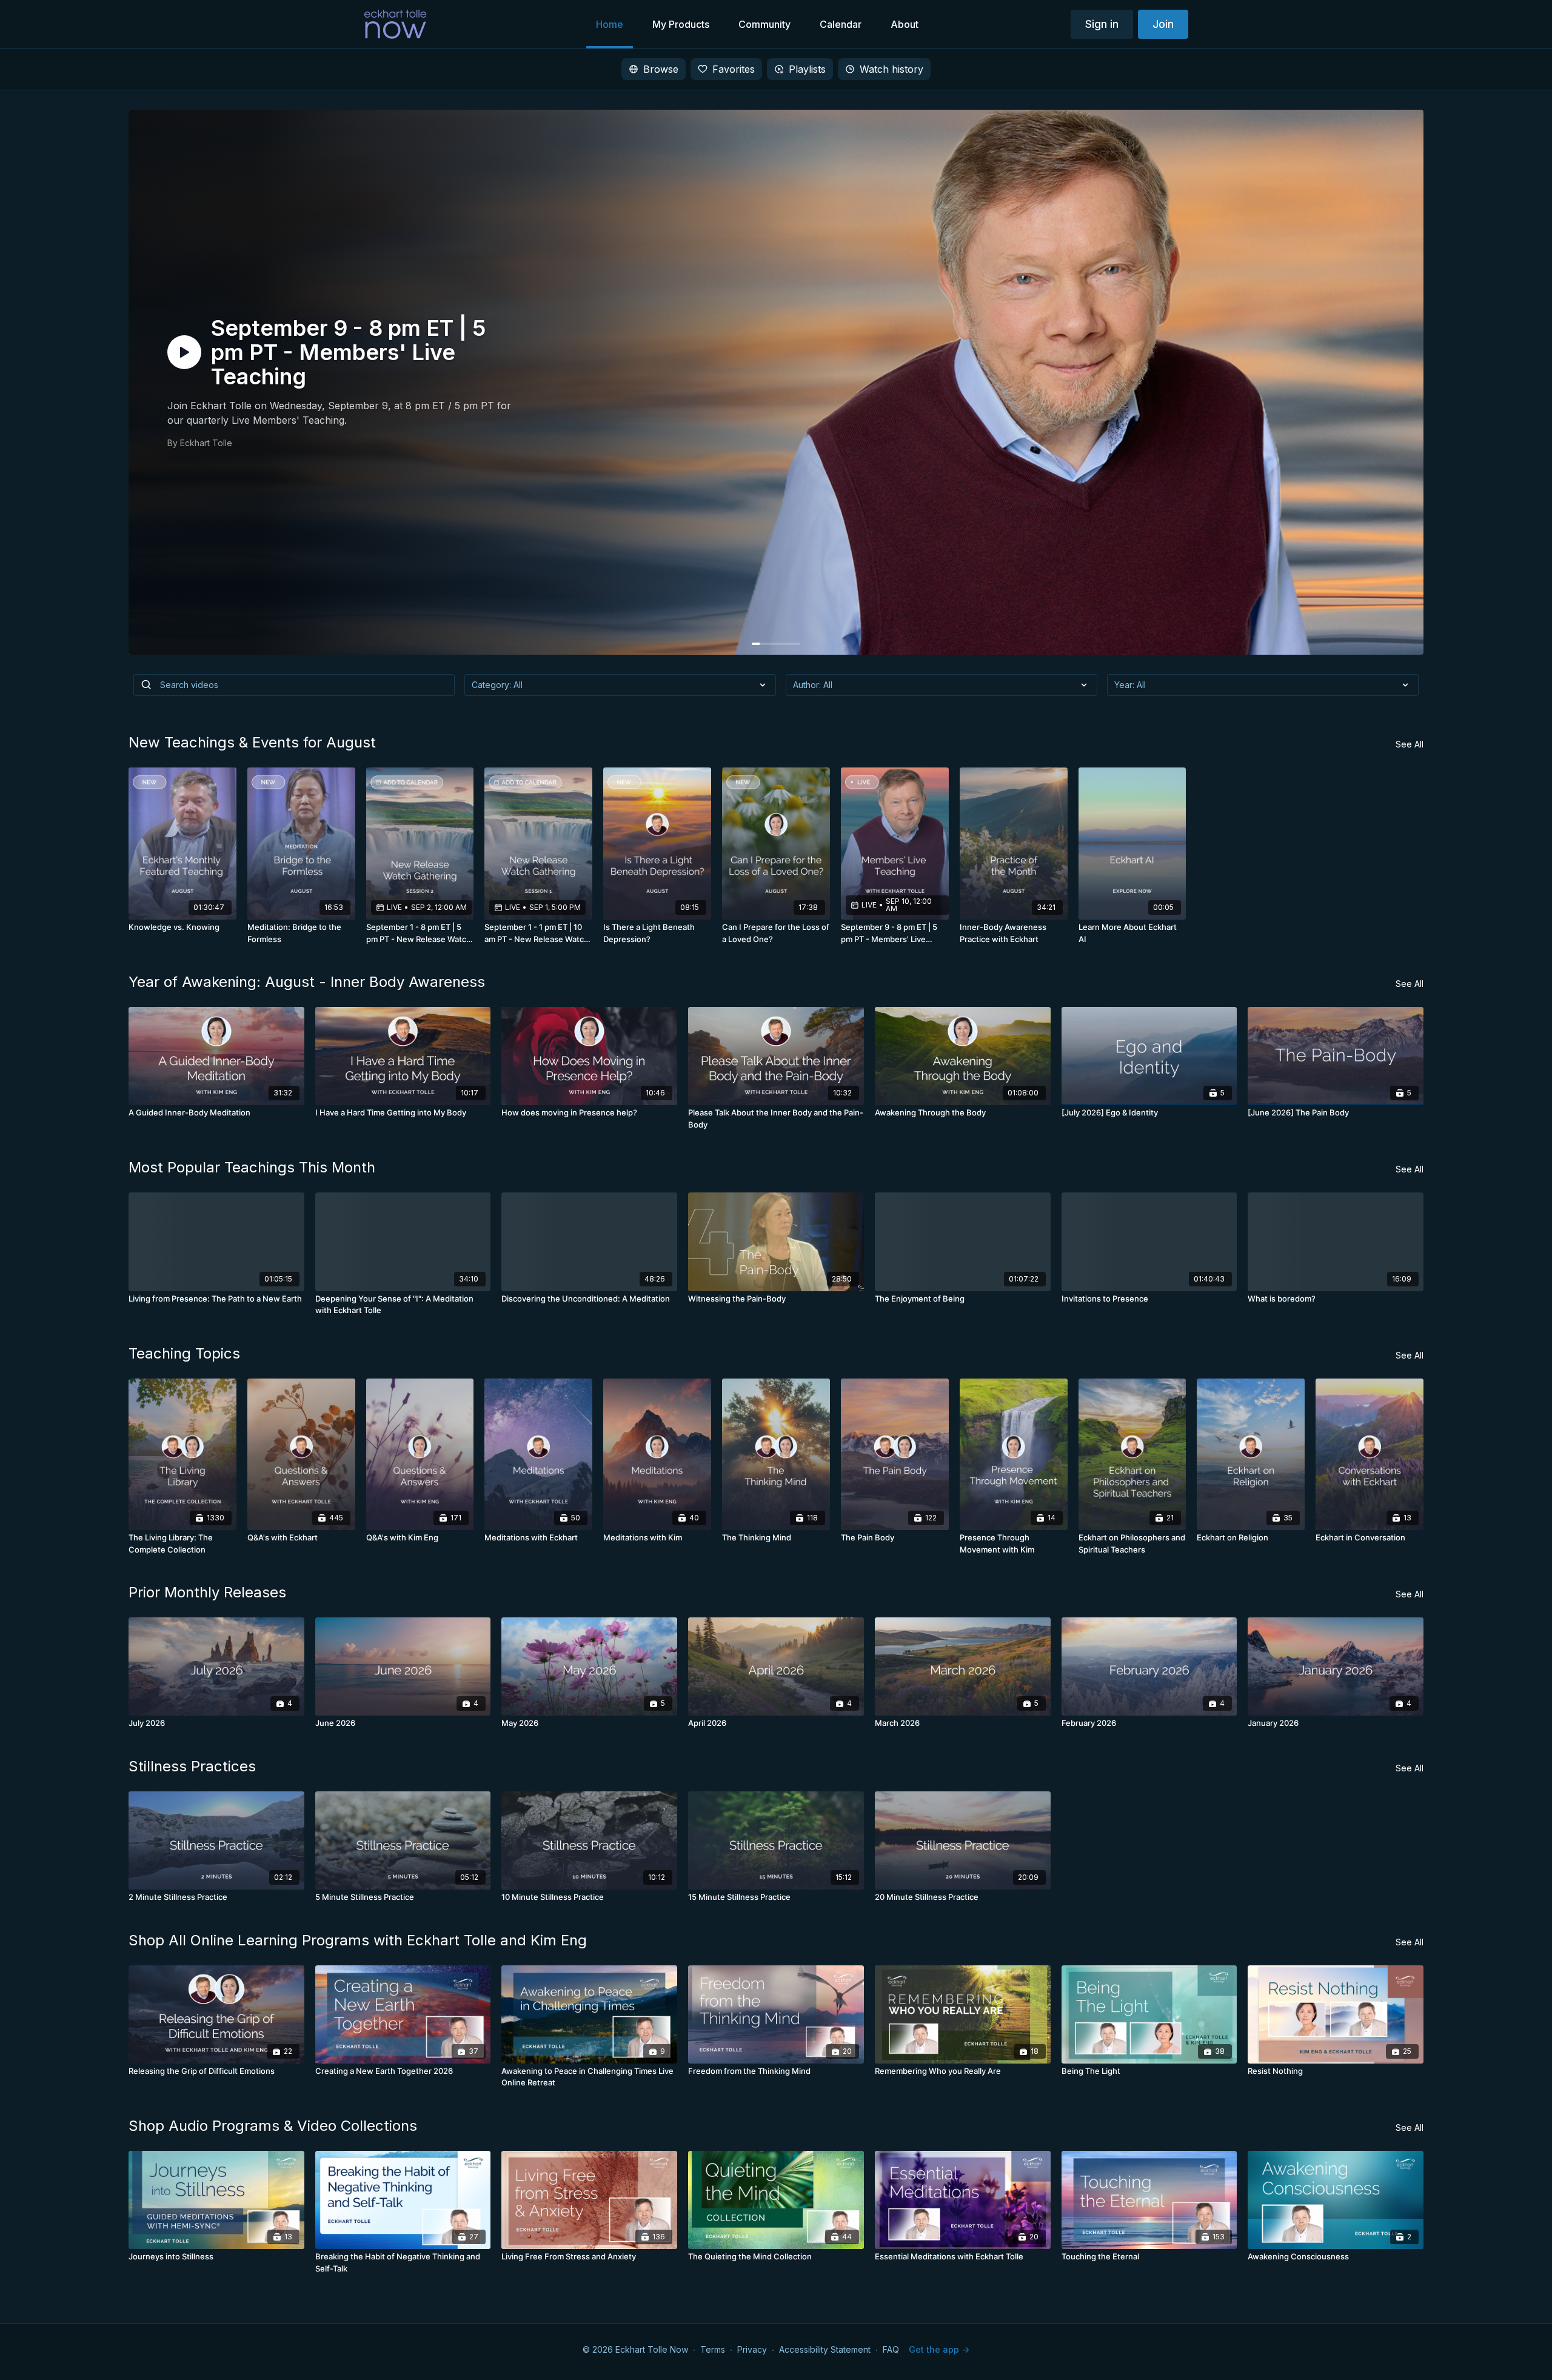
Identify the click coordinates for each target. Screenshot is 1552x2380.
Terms (713, 2349)
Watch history (891, 69)
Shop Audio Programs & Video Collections (273, 2126)
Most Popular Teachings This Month (252, 1167)
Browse (661, 69)
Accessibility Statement (825, 2349)
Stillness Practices (192, 1766)
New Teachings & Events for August (252, 742)
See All (1410, 744)
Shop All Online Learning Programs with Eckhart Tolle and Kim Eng (358, 1940)
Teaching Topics (184, 1353)
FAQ (891, 2349)
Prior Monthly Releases (207, 1592)
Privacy (752, 2349)
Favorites (734, 69)
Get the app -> (939, 2349)
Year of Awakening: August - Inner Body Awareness (307, 982)
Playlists (807, 69)
